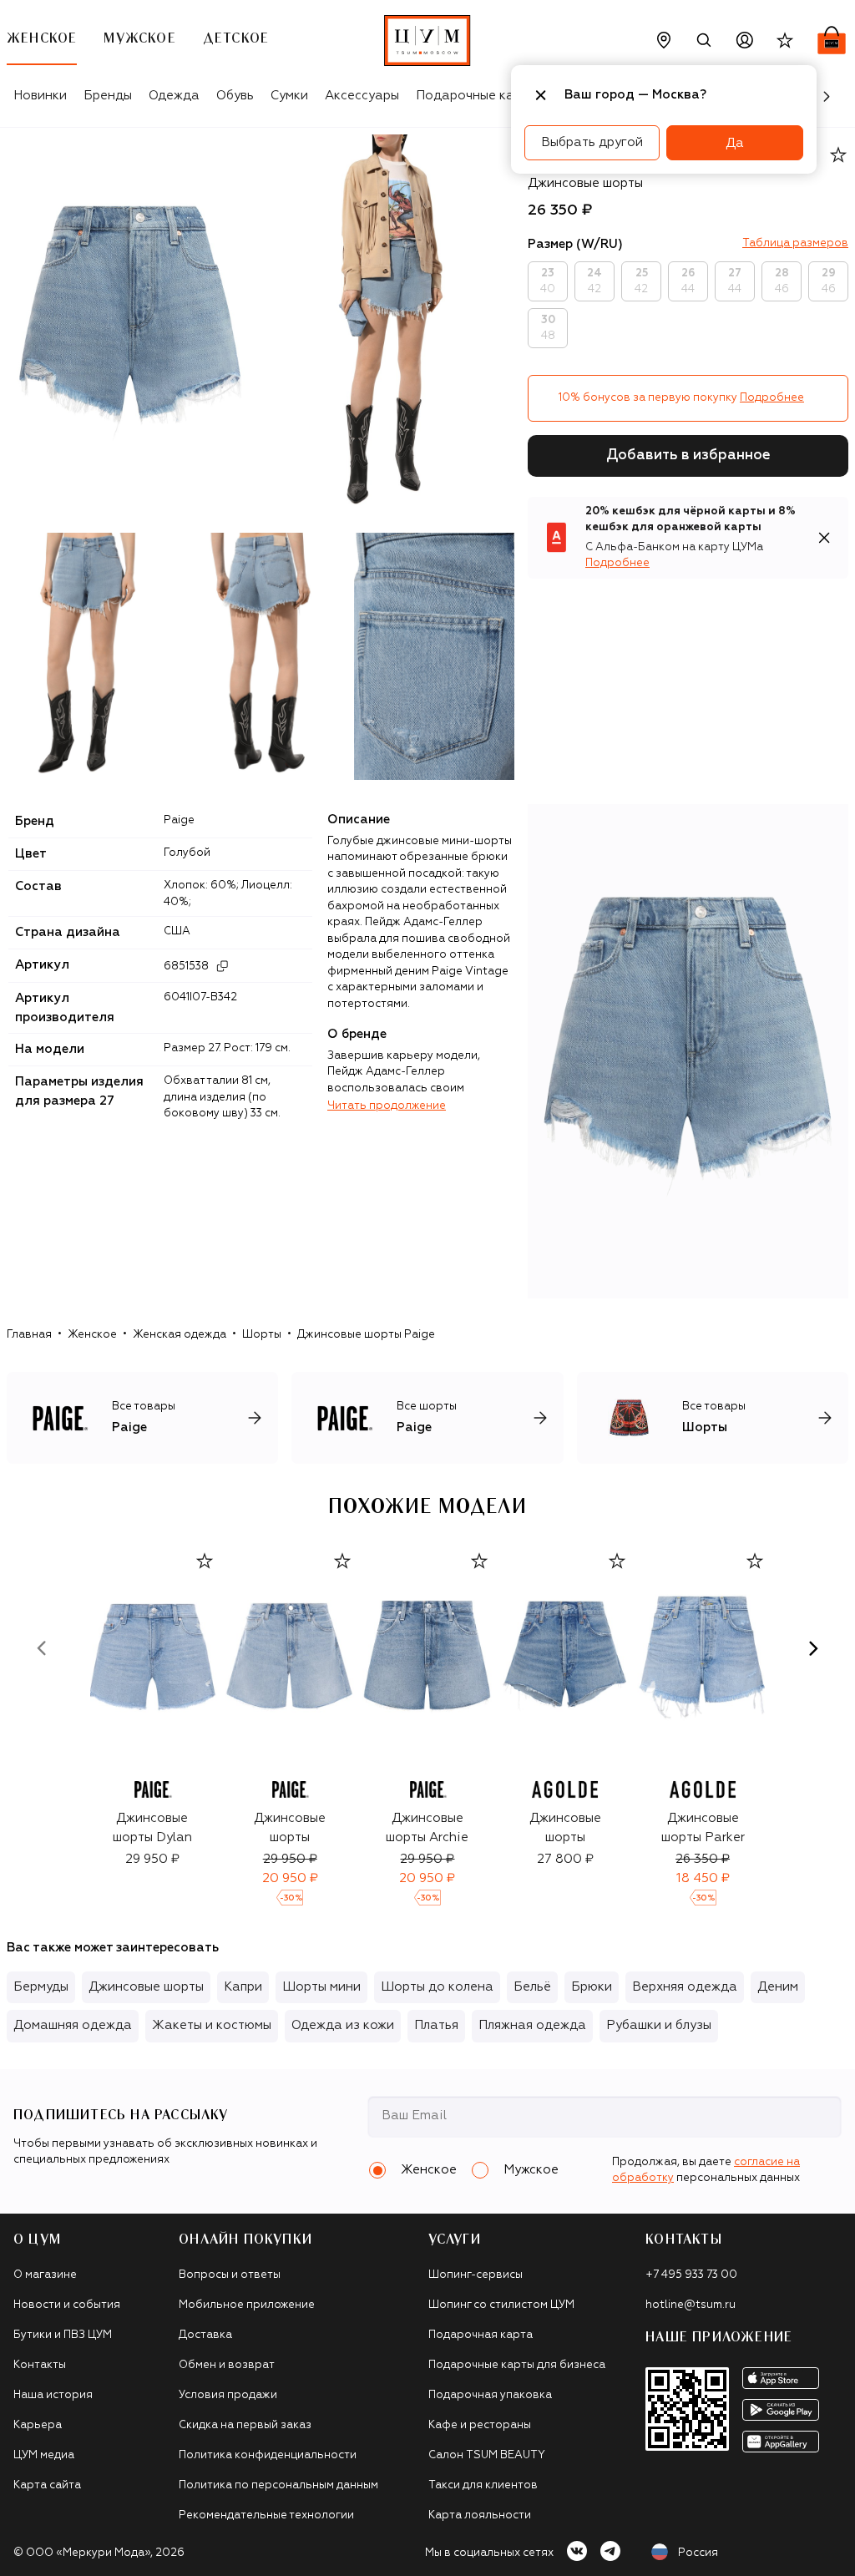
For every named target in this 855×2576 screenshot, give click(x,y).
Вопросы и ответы (230, 2275)
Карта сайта (47, 2485)
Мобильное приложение (247, 2305)
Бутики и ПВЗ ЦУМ (63, 2335)
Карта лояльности (480, 2515)
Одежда (174, 96)
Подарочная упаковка (490, 2395)
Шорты (262, 1335)
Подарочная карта (481, 2335)
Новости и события (67, 2305)
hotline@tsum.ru (691, 2305)
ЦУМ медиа (44, 2455)
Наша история (53, 2395)
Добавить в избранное (688, 455)
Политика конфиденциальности (268, 2455)
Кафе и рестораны (480, 2425)
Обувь (235, 96)
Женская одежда (180, 1335)
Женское (92, 1335)
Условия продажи (228, 2395)
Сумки (289, 96)
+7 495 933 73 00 (691, 2275)
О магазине (45, 2275)
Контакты (40, 2365)
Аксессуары (362, 96)
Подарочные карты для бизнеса (517, 2365)
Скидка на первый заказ (245, 2425)
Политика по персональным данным (278, 2485)
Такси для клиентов (483, 2485)
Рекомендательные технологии (266, 2515)
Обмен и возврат (227, 2365)
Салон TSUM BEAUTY (487, 2455)
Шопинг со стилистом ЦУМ (501, 2305)
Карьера (38, 2425)
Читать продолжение (387, 1106)
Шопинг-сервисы (476, 2275)
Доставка (205, 2335)
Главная (29, 1335)
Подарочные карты (476, 96)
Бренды (108, 96)
